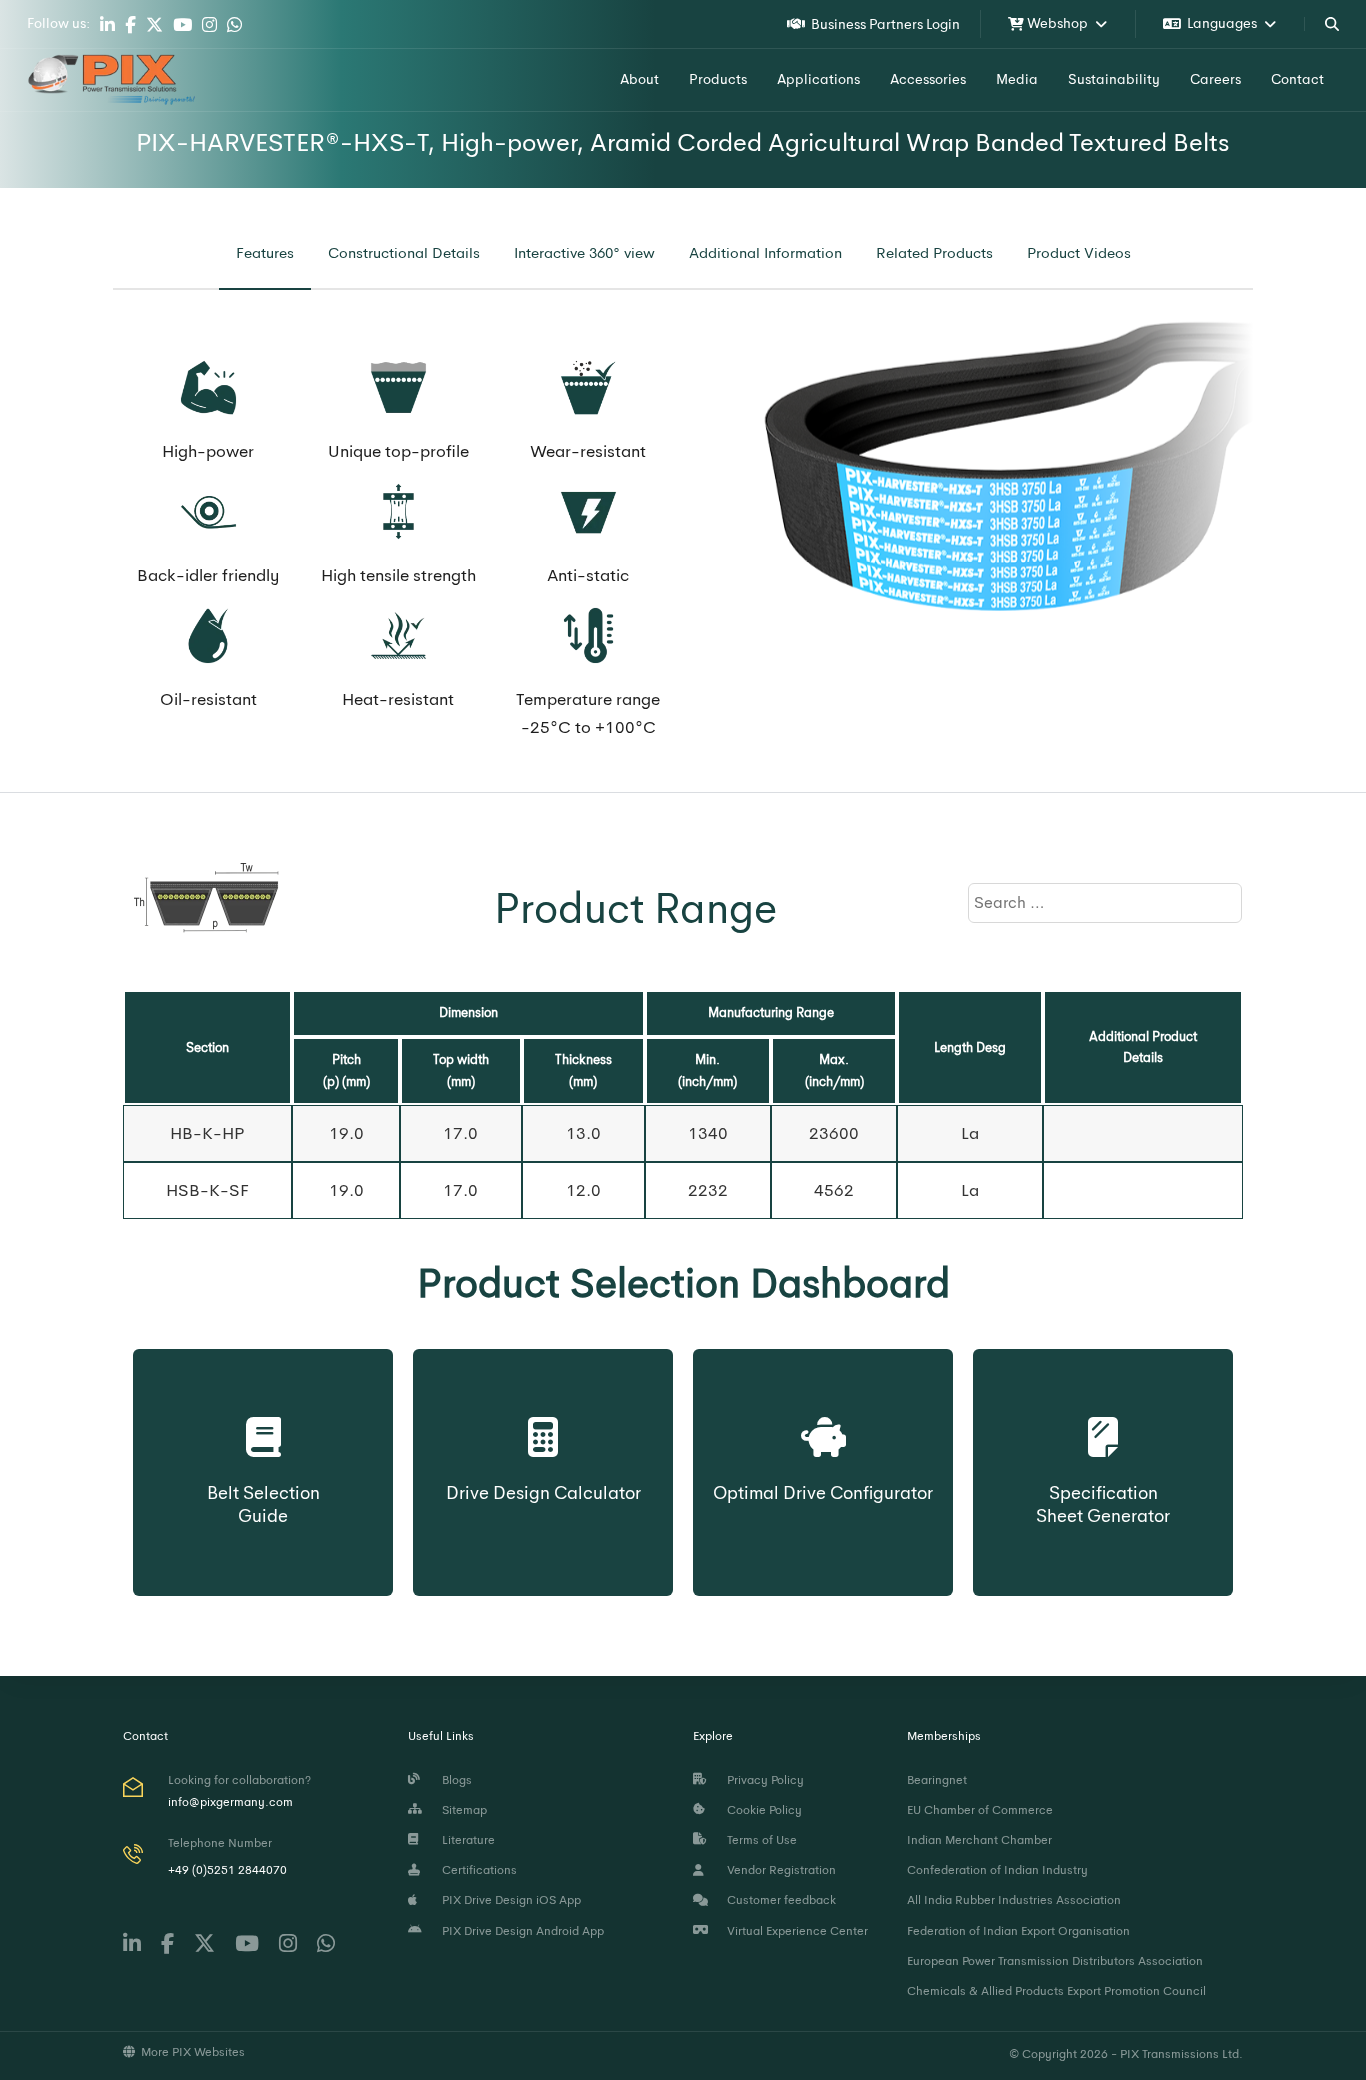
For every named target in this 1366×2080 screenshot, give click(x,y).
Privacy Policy (762, 1780)
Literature (465, 1840)
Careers (1215, 79)
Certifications (476, 1870)
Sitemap (461, 1810)
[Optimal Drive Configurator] (823, 1418)
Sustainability (1114, 79)
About (639, 79)
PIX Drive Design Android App (520, 1931)
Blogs (454, 1780)
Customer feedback (778, 1900)
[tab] (265, 253)
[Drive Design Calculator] (543, 1418)
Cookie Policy (761, 1810)
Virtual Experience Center (794, 1931)
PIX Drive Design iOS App (508, 1900)
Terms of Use (759, 1840)
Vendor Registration (778, 1870)
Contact (1297, 79)
